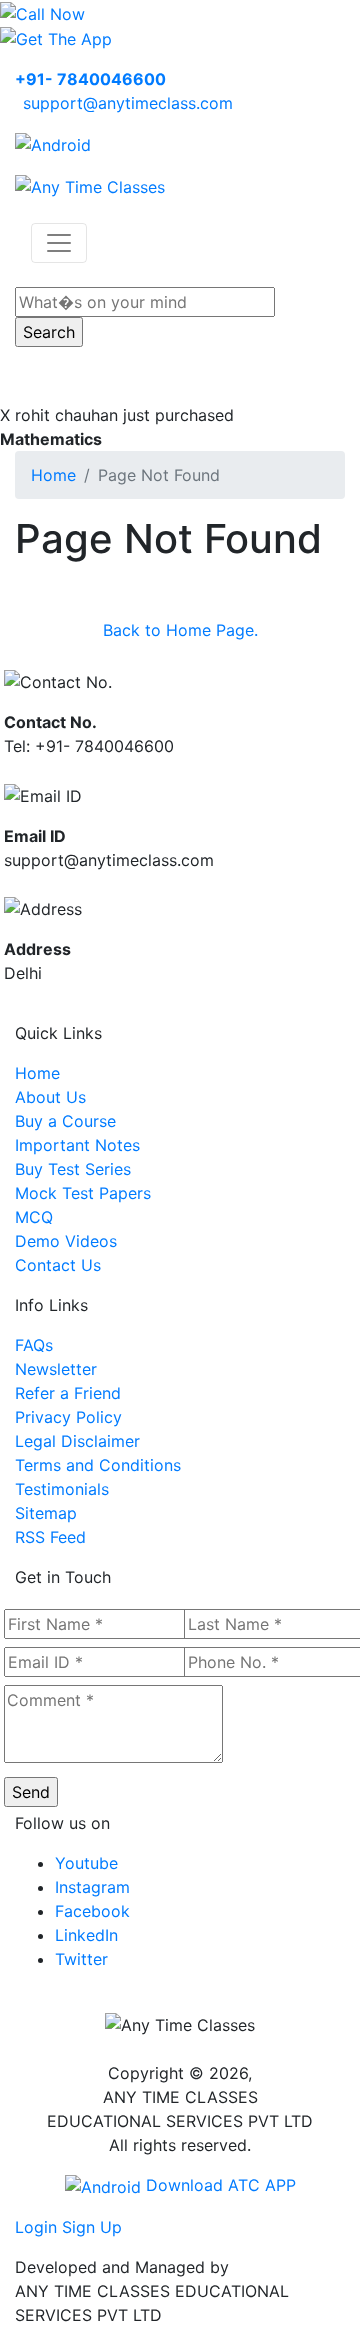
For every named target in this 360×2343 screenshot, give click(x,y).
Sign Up (92, 2227)
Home (53, 475)
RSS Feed (50, 1537)
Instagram (92, 1887)
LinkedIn (86, 1935)
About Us (50, 1097)
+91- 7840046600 (90, 79)
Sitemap (46, 1513)
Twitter (81, 1959)
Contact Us (58, 1265)
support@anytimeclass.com (128, 103)
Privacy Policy (68, 1417)
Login (36, 2227)
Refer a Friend (68, 1393)
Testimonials (62, 1489)
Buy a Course (65, 1121)
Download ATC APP (218, 2185)
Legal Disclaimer (77, 1441)
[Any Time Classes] (90, 185)
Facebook (92, 1911)
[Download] (53, 143)
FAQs (34, 1345)
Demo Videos (66, 1241)
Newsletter (56, 1369)
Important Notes (77, 1145)
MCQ (34, 1217)
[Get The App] (56, 38)
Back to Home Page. (180, 630)
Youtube (86, 1863)
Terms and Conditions (98, 1465)
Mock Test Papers (83, 1193)
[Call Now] (42, 12)
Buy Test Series (73, 1169)
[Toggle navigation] (59, 243)
